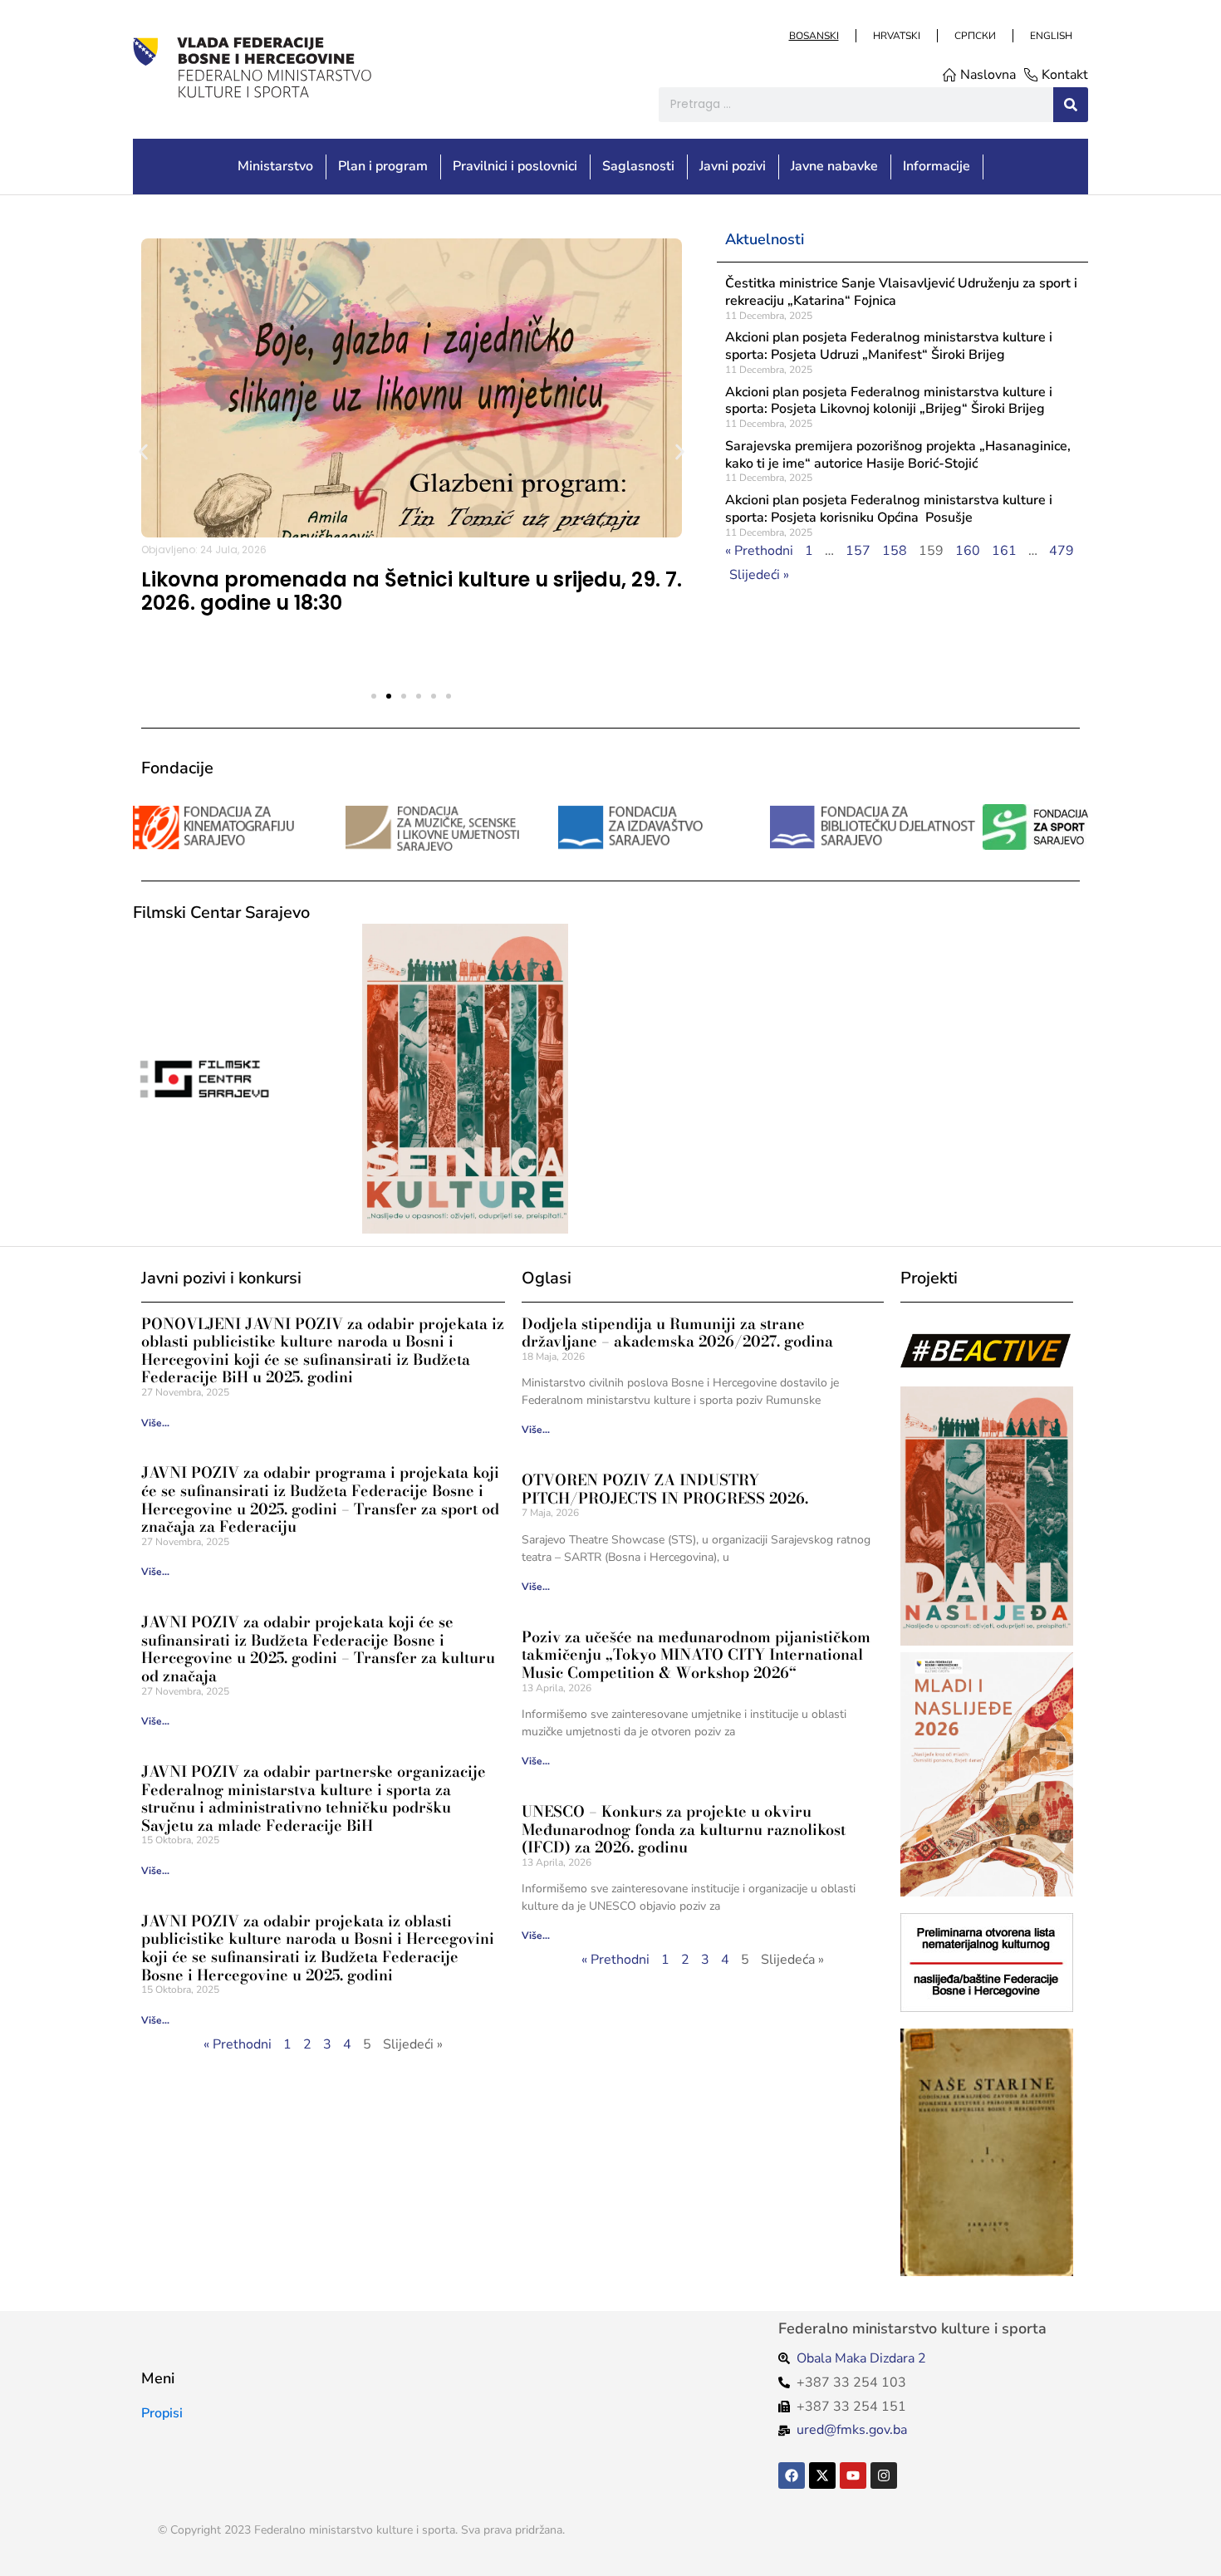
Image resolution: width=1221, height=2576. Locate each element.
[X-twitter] (822, 2475)
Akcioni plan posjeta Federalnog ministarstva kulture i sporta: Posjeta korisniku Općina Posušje (889, 509)
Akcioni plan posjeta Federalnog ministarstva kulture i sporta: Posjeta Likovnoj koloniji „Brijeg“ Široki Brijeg (889, 401)
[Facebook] (792, 2475)
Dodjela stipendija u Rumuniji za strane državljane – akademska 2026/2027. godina (677, 1333)
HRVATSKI (896, 36)
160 (968, 551)
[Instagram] (884, 2475)
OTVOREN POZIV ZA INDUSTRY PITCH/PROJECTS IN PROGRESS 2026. (665, 1489)
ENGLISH (1050, 36)
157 (858, 551)
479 (1062, 551)
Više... (155, 1423)
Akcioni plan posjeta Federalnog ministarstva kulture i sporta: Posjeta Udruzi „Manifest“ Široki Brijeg (889, 346)
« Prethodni (759, 551)
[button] (143, 451)
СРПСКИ (974, 36)
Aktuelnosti (765, 239)
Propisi (162, 2413)
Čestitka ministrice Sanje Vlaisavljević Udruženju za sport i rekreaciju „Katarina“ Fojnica (901, 292)
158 (895, 551)
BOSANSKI (813, 36)
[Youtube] (853, 2475)
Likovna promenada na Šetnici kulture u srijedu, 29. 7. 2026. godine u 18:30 (412, 591)
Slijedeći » (759, 575)
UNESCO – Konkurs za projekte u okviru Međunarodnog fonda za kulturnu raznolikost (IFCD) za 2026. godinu (684, 1829)
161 (1004, 551)
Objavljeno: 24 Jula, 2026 (204, 550)
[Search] (1071, 105)
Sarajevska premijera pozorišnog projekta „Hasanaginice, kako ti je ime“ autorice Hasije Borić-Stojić (898, 455)
